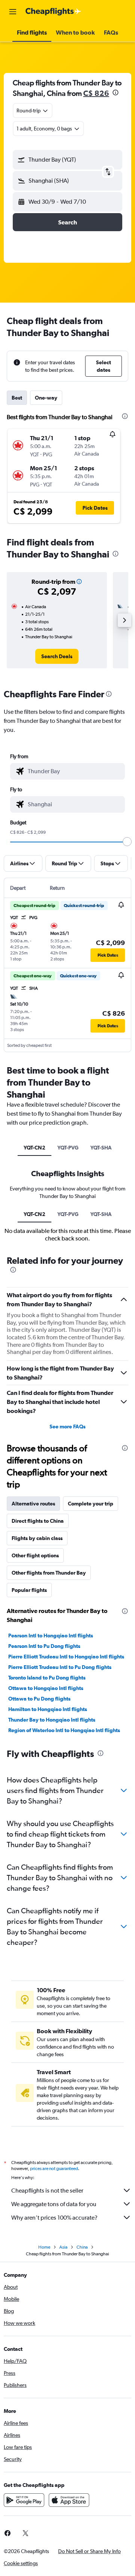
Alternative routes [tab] (33, 1504)
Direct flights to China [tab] (38, 1521)
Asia (63, 2247)
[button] (13, 12)
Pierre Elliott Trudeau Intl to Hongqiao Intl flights (66, 1657)
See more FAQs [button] (67, 1427)
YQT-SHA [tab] (101, 1148)
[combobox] (74, 771)
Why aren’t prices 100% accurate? (54, 2218)
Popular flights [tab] (29, 1590)
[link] (57, 656)
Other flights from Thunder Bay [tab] (49, 1573)
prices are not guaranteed (54, 2169)
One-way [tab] (46, 398)
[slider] (127, 842)
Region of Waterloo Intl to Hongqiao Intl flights (64, 1730)
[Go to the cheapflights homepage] (53, 12)
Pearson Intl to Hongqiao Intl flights (51, 1636)
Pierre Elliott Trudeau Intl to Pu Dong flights (60, 1667)
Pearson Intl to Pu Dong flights (44, 1646)
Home (44, 2247)
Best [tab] (17, 398)
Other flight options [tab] (35, 1555)
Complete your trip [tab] (91, 1504)
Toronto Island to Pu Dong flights (47, 1678)
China (82, 2247)
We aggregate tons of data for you (54, 2204)
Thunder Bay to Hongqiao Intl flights (52, 1720)
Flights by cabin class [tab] (37, 1538)
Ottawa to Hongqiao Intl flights (46, 1688)
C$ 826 (96, 93)
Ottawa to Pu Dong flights (39, 1699)
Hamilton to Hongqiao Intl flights (48, 1709)
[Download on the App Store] (69, 2500)
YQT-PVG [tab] (68, 1148)
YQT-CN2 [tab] (34, 1148)
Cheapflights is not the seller (47, 2191)
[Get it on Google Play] (24, 2500)
